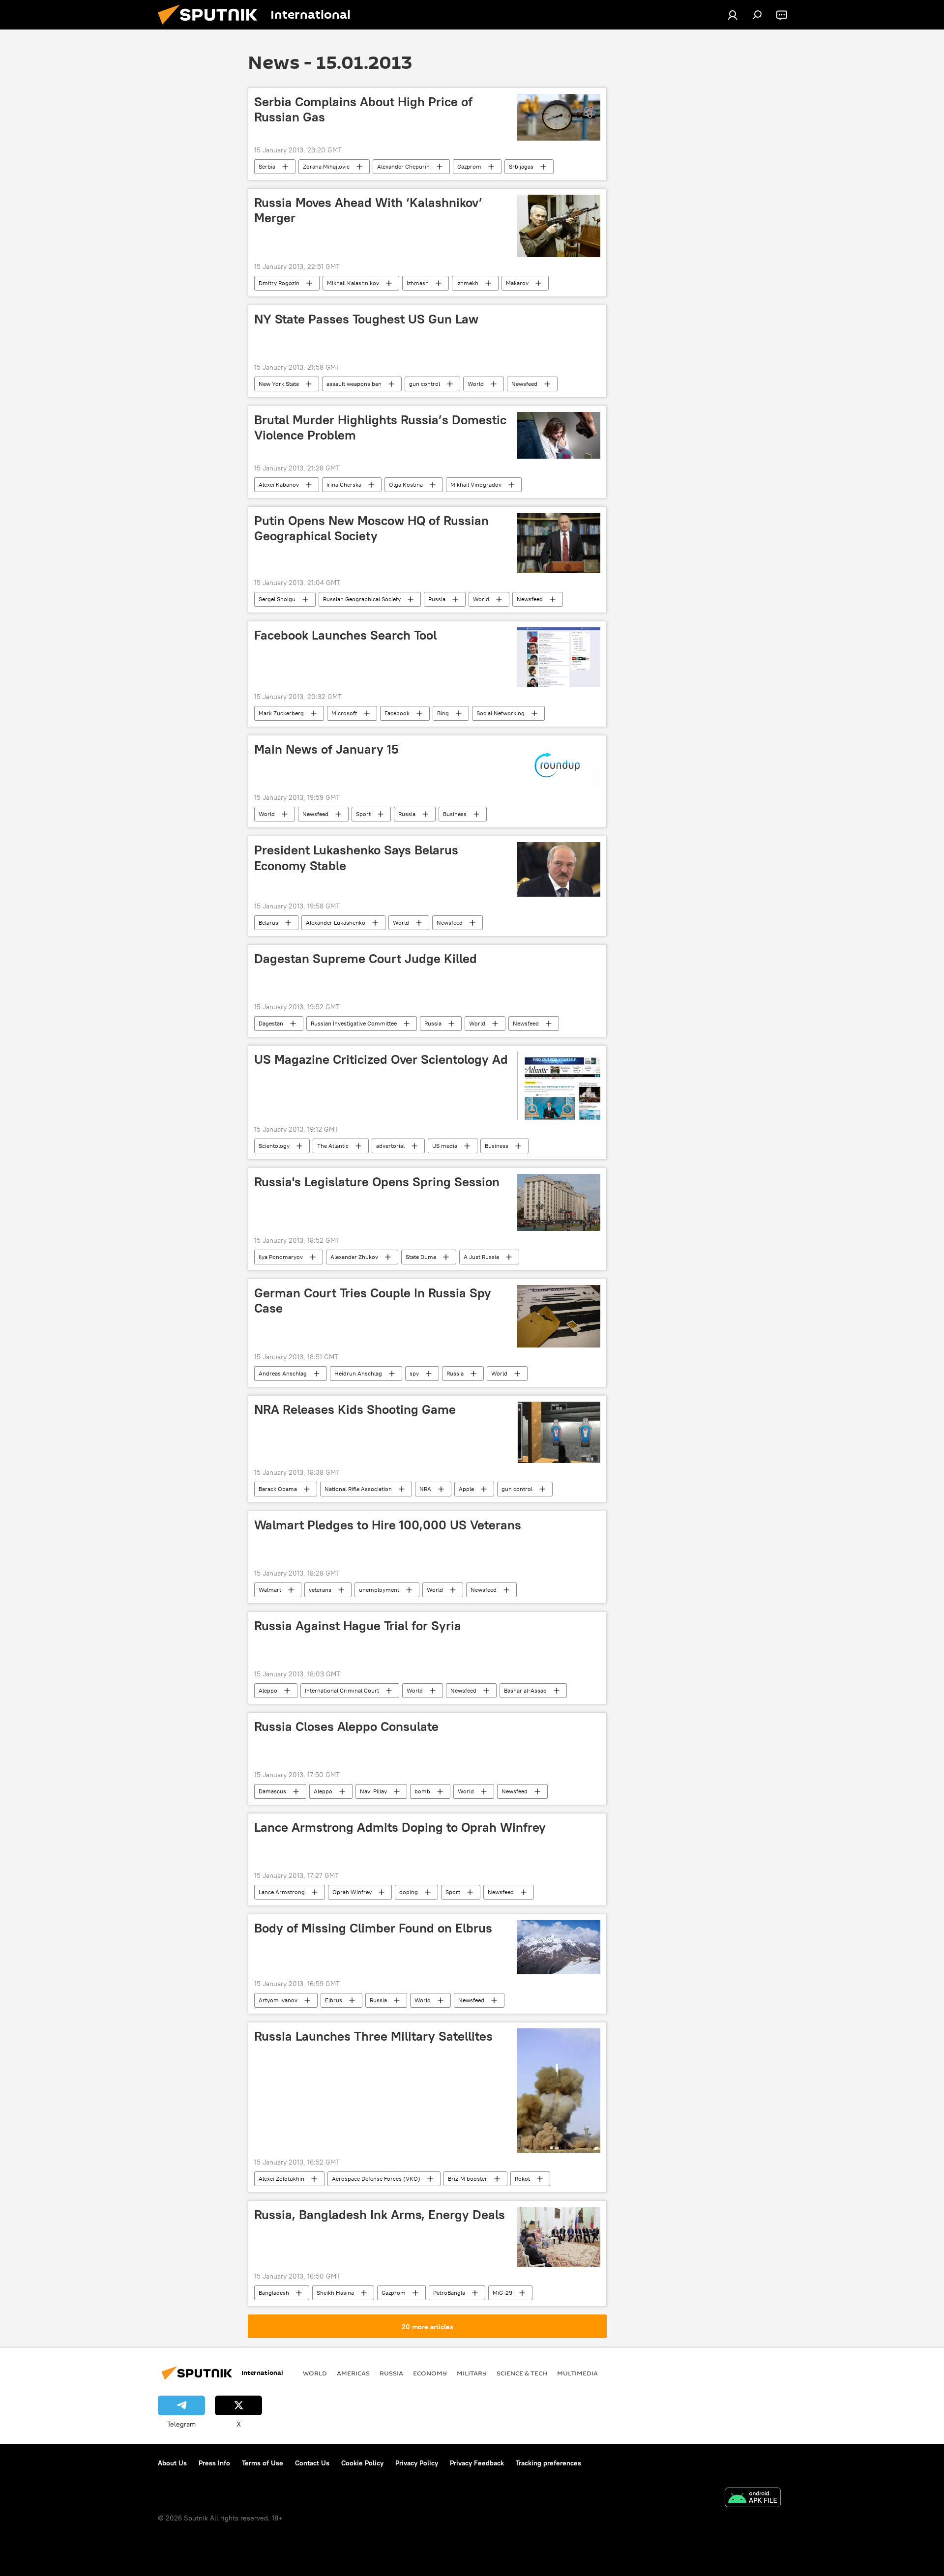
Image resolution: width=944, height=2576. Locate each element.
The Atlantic (333, 1146)
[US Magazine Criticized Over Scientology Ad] (559, 1086)
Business (455, 814)
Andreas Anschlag (283, 1373)
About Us (172, 2463)
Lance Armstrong (282, 1892)
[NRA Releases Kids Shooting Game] (559, 1433)
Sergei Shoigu (277, 599)
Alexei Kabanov (279, 484)
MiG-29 (502, 2293)
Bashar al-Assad (525, 1690)
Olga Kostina (406, 484)
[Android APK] (753, 2499)
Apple (466, 1489)
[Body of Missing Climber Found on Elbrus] (559, 1947)
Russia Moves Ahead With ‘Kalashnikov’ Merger (368, 210)
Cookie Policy (362, 2463)
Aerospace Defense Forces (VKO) (376, 2179)
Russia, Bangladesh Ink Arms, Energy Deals (380, 2215)
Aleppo (268, 1690)
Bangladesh (274, 2293)
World (476, 384)
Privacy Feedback (477, 2463)
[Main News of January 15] (559, 765)
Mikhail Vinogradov (476, 484)
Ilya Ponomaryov (281, 1257)
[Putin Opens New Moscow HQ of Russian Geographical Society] (559, 543)
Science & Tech (522, 2373)
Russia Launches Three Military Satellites (373, 2036)
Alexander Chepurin (403, 166)
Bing (443, 713)
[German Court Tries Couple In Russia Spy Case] (559, 1316)
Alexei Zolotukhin (281, 2179)
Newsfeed (524, 384)
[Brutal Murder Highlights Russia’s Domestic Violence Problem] (559, 435)
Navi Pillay (373, 1791)
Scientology (274, 1146)
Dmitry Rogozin (279, 283)
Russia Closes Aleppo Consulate (346, 1727)
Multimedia (577, 2373)
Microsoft (344, 713)
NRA (425, 1489)
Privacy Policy (417, 2463)
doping (409, 1892)
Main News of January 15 (326, 749)
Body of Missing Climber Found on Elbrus (373, 1928)
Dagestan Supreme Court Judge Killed (366, 959)
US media (445, 1146)
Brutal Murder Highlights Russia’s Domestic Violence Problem (380, 427)
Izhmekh (467, 283)
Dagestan (271, 1023)
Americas (353, 2373)
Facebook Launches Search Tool (345, 635)
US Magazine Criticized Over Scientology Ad (381, 1059)
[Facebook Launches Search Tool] (559, 657)
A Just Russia (481, 1257)
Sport (363, 814)
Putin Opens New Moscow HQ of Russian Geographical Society (371, 528)
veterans (320, 1590)
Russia (437, 599)
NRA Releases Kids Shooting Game (355, 1409)
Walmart (270, 1590)
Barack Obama (278, 1489)
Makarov (517, 283)
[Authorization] (733, 15)
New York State (279, 384)
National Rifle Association (358, 1489)
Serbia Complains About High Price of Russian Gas (363, 109)
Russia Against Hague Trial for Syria (358, 1626)
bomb (422, 1791)
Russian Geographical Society (362, 599)
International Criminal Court (342, 1690)
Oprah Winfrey (352, 1892)
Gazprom (469, 166)
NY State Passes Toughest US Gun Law (366, 319)
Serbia (267, 166)
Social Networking (501, 713)
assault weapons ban (354, 384)
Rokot (522, 2179)
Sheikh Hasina (335, 2293)
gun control (425, 384)
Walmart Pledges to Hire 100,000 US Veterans (388, 1525)
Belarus (268, 922)
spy (414, 1373)
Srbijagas (521, 166)
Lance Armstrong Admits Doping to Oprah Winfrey (400, 1827)
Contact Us (312, 2463)
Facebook (397, 713)
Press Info (214, 2463)
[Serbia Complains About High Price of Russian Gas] (559, 117)
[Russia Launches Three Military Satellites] (559, 2091)
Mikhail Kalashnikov (353, 283)
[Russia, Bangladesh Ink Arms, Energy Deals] (559, 2237)
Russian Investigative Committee (354, 1023)
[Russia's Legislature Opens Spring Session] (559, 1202)
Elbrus (334, 2000)
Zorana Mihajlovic (326, 166)
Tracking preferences (548, 2463)
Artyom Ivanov (278, 2000)
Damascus (272, 1791)
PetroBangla (449, 2293)
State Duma (421, 1257)
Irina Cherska (344, 484)
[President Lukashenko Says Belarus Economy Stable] (559, 869)
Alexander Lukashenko (336, 922)
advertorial (390, 1146)
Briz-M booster (468, 2179)
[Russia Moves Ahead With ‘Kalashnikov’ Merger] (559, 226)
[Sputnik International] (211, 27)
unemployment (379, 1590)
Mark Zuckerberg (281, 713)
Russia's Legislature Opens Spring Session (377, 1182)
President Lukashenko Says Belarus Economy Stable (356, 858)
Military (472, 2373)
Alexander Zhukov (354, 1257)
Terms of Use (263, 2463)
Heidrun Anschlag (358, 1373)
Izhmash (418, 283)
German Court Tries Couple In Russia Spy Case (373, 1301)
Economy (430, 2373)
